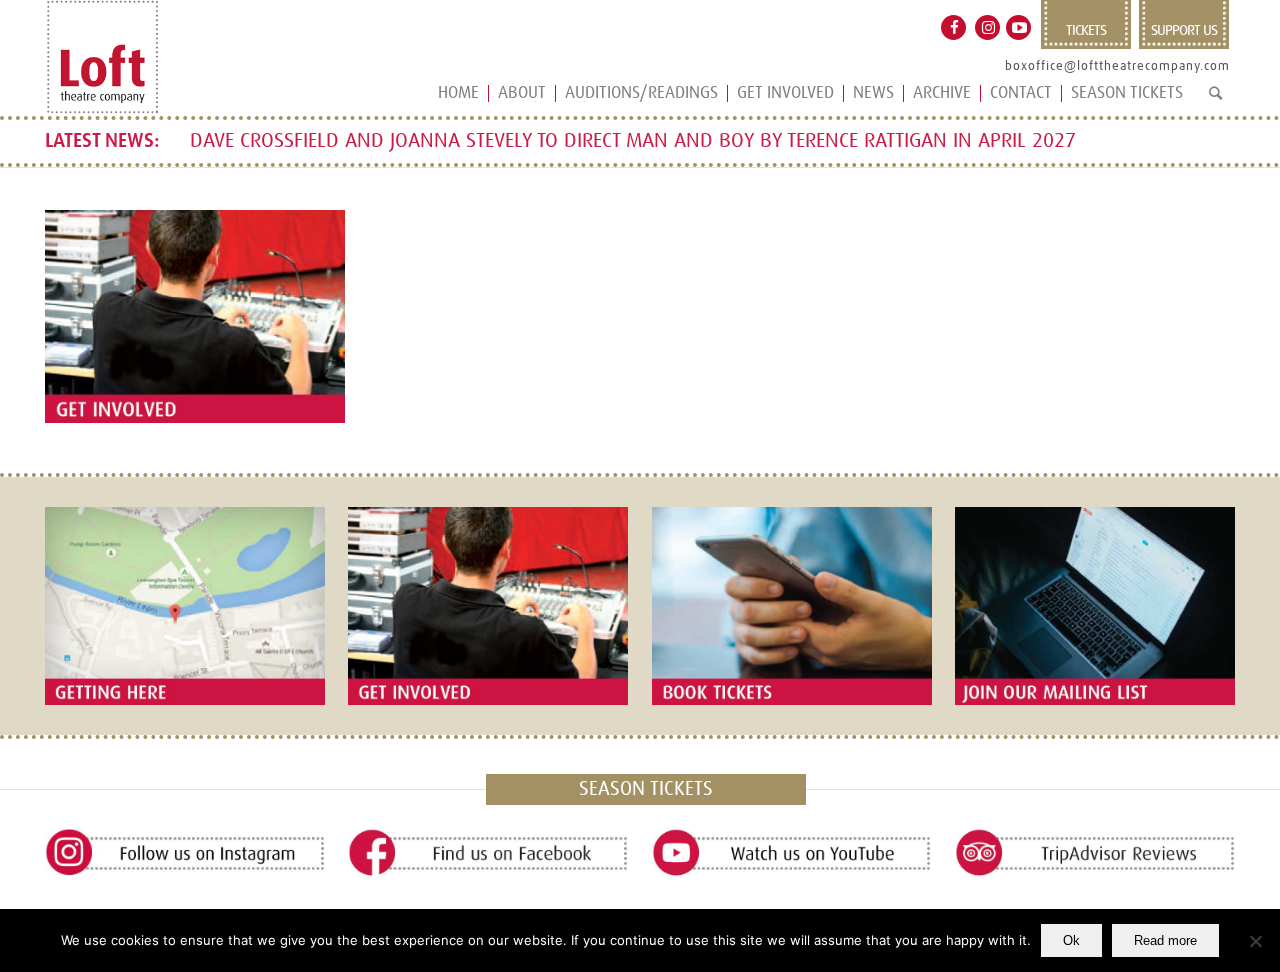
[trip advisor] (1095, 853)
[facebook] (488, 853)
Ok (1071, 940)
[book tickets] (792, 606)
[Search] (1215, 101)
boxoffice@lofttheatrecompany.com (1117, 66)
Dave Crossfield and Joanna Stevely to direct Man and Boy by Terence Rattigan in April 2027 (633, 141)
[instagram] (185, 853)
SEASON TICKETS (646, 789)
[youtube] (792, 853)
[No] (1255, 941)
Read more (1165, 940)
